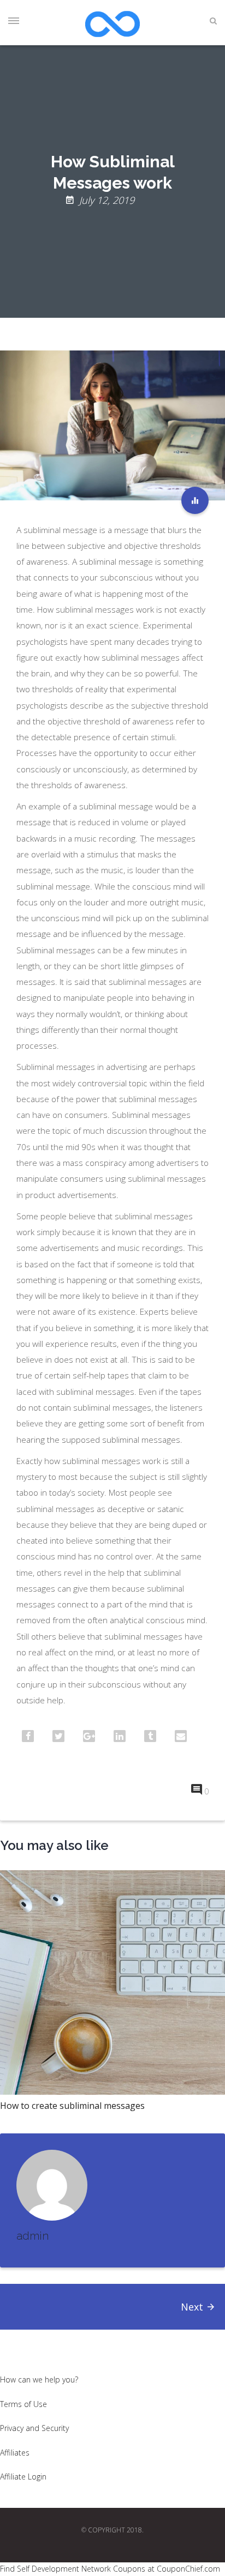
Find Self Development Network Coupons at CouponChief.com (110, 2569)
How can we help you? (39, 2380)
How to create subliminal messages (72, 2106)
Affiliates (15, 2453)
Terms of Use (23, 2404)
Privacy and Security (34, 2428)
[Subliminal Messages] (195, 500)
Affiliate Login (23, 2477)
